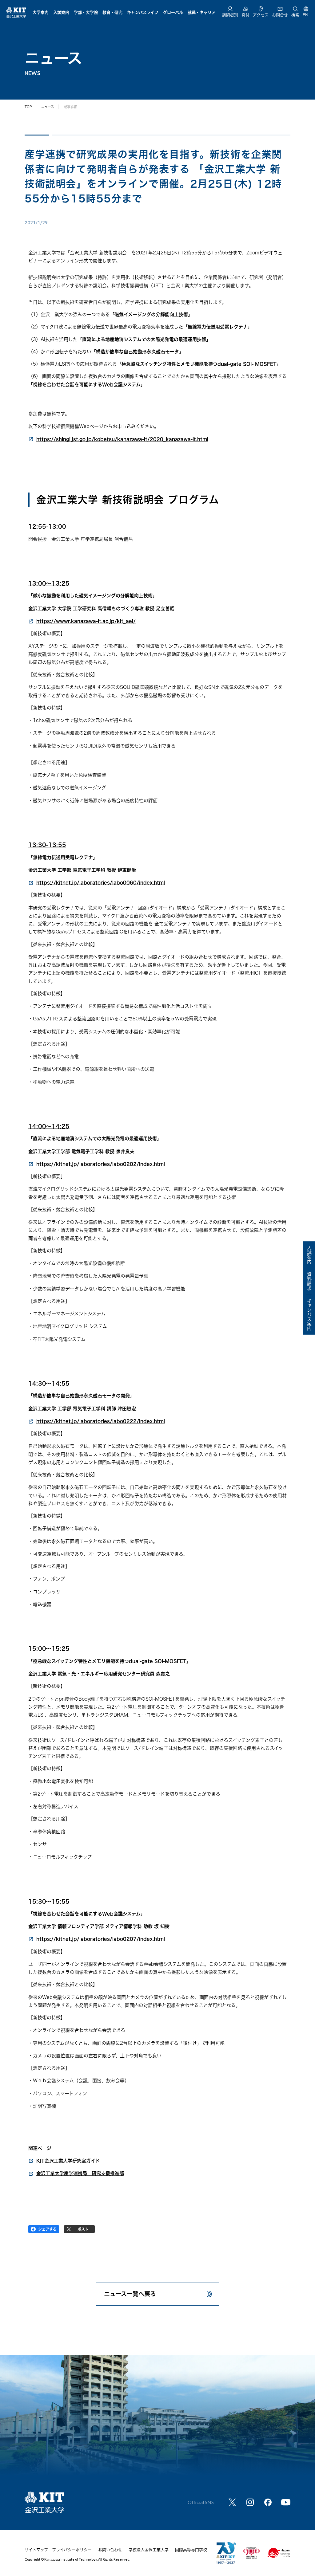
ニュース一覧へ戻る (130, 2294)
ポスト (83, 2229)
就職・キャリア (202, 12)
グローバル (173, 12)
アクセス (261, 15)
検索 (295, 15)
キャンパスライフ (143, 12)
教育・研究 (112, 12)
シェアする (47, 2229)
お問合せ (280, 15)
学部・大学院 (86, 12)
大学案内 (41, 12)
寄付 (245, 15)
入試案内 (61, 12)
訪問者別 (230, 15)
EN (305, 15)
